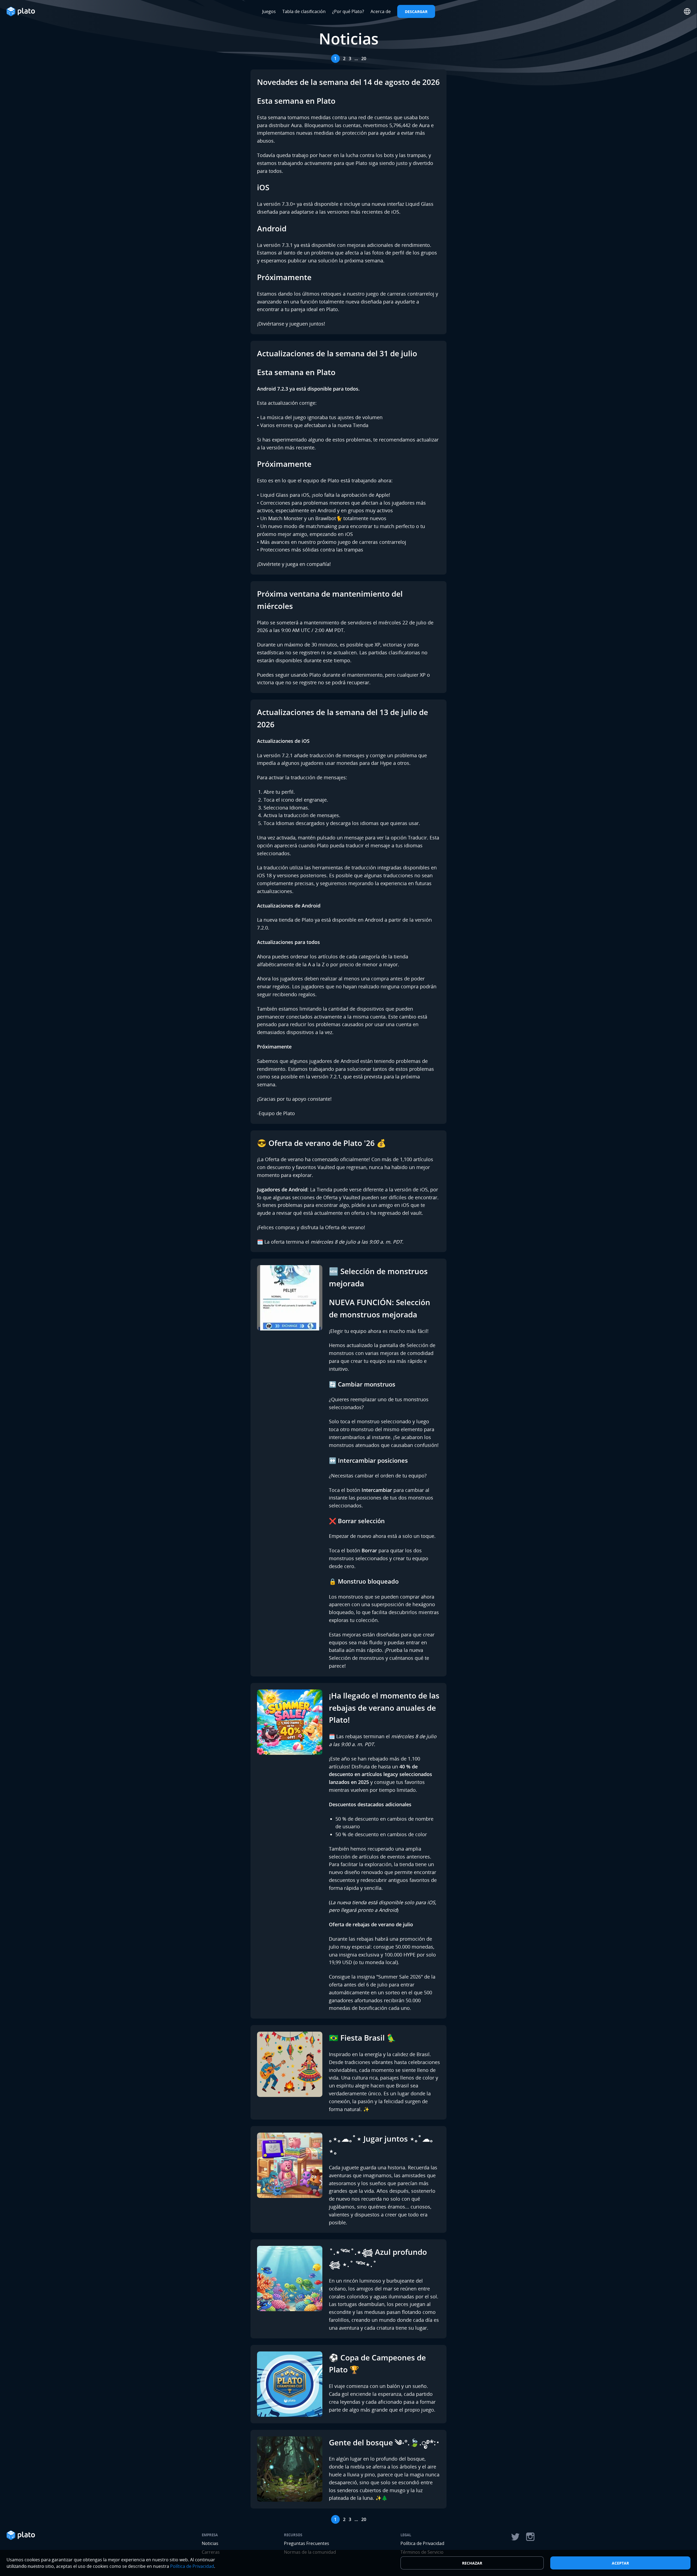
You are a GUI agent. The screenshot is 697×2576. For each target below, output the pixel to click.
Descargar (416, 12)
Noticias (210, 2543)
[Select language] (687, 11)
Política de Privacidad (422, 2543)
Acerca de (381, 11)
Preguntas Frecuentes (307, 2543)
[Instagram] (530, 2537)
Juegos (269, 11)
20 (364, 59)
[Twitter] (515, 2537)
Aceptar (620, 2563)
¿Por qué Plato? (348, 11)
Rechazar (472, 2563)
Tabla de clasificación (304, 11)
